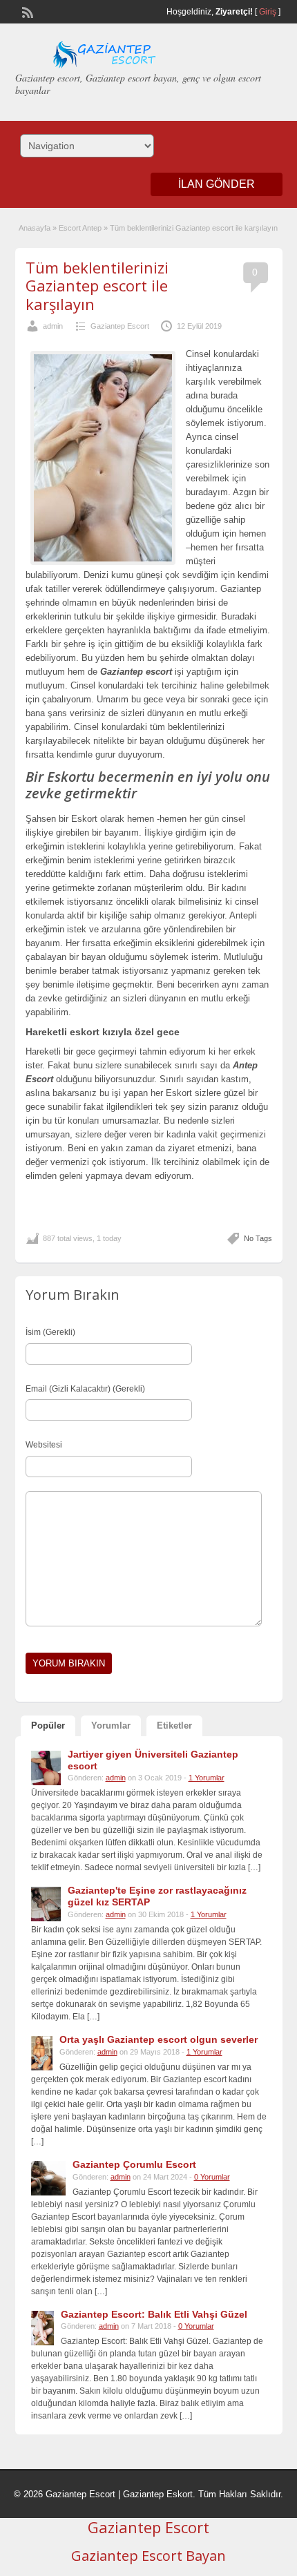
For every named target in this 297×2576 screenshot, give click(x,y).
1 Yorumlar (207, 1778)
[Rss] (26, 11)
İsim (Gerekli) (50, 1332)
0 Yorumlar (212, 2177)
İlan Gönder (217, 184)
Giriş (268, 12)
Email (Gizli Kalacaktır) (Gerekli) (85, 1389)
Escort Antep (80, 228)
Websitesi (44, 1445)
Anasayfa (35, 228)
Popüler (48, 1726)
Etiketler (174, 1726)
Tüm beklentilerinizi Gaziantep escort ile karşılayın (97, 286)
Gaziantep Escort (120, 326)
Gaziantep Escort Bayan (148, 2556)
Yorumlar (111, 1726)
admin (53, 326)
